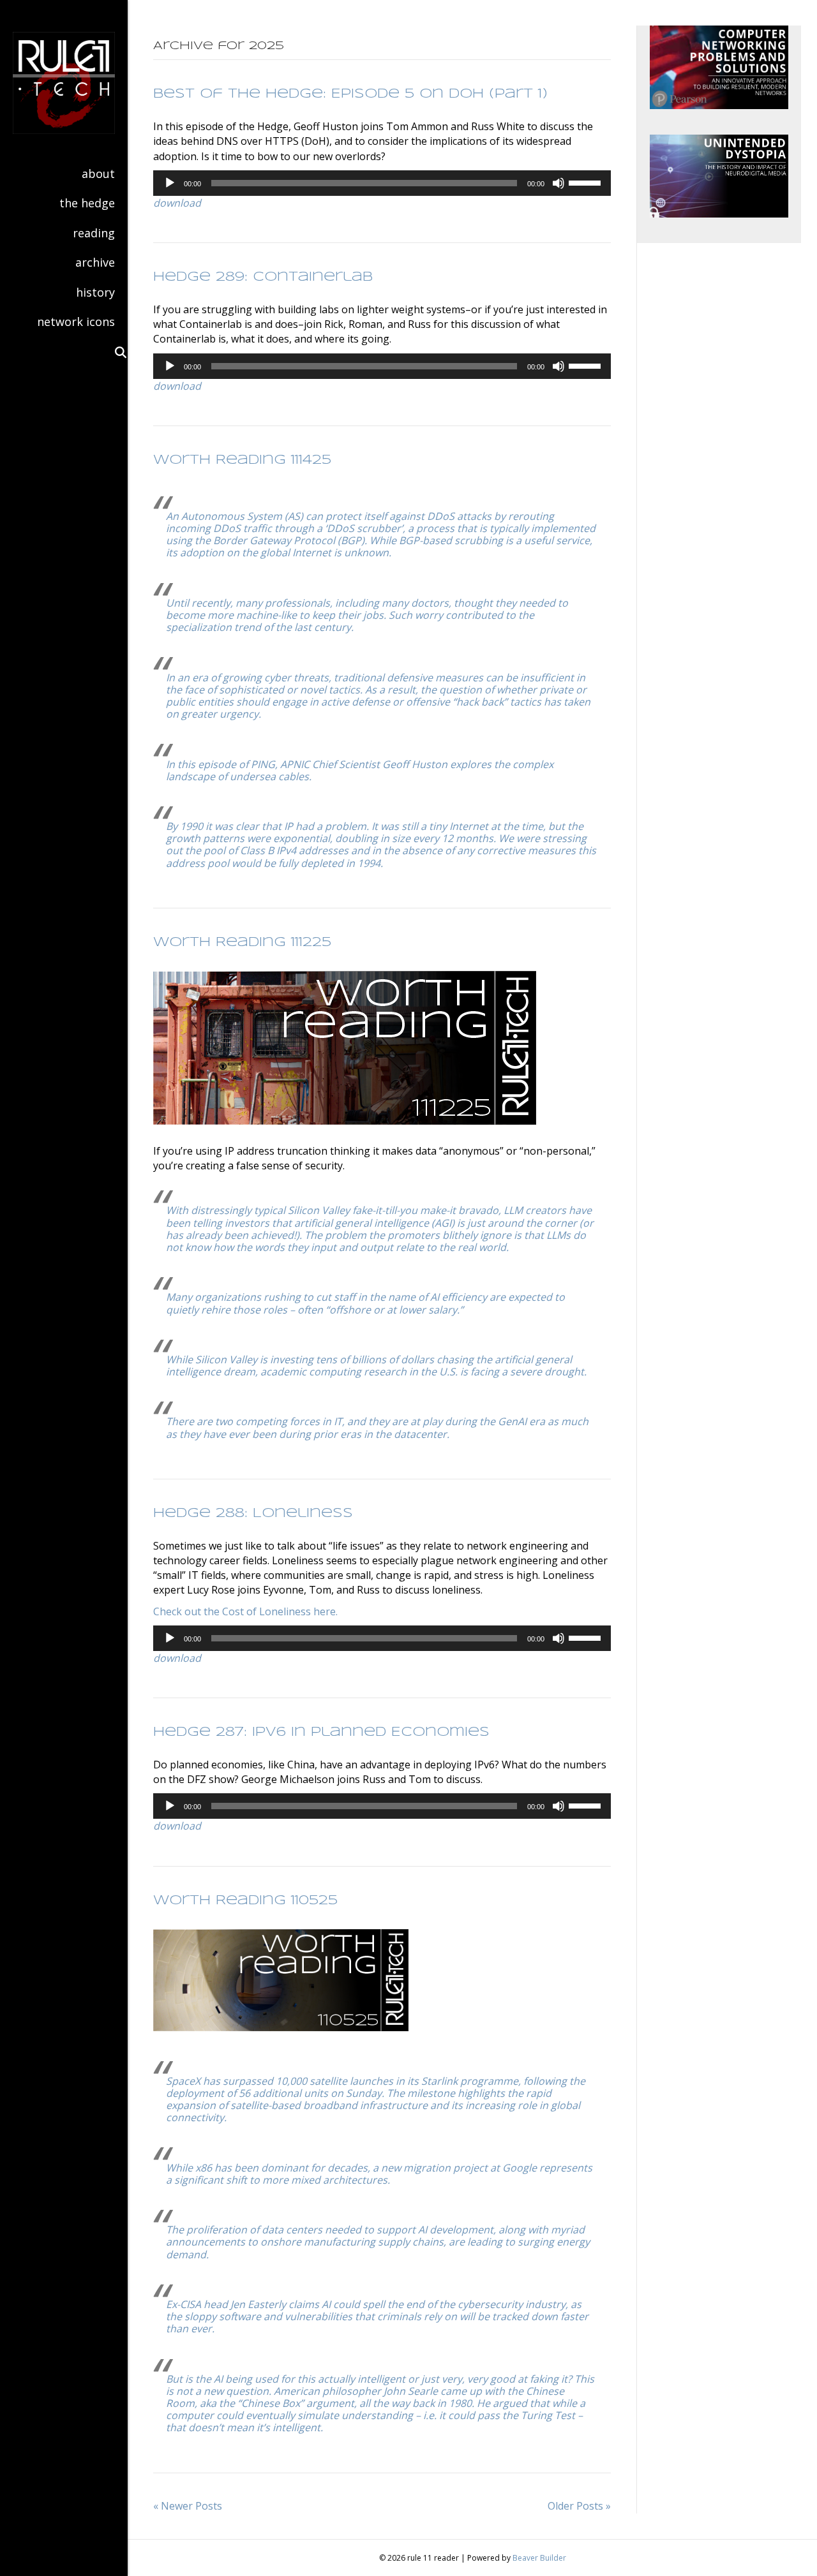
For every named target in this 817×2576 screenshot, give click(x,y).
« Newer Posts (188, 2506)
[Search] (115, 352)
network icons (76, 322)
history (95, 292)
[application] (382, 183)
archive (95, 262)
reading (94, 233)
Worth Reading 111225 (242, 943)
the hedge (87, 203)
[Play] (170, 183)
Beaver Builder (539, 2558)
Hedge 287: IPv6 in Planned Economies (321, 1732)
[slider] (587, 182)
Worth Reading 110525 (245, 1901)
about (98, 174)
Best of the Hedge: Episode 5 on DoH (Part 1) (350, 94)
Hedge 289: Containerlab (263, 277)
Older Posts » (579, 2506)
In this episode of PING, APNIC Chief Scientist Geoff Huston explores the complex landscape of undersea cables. (360, 770)
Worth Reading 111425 (242, 460)
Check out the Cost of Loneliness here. (245, 1611)
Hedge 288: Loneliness (253, 1514)
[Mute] (558, 183)
